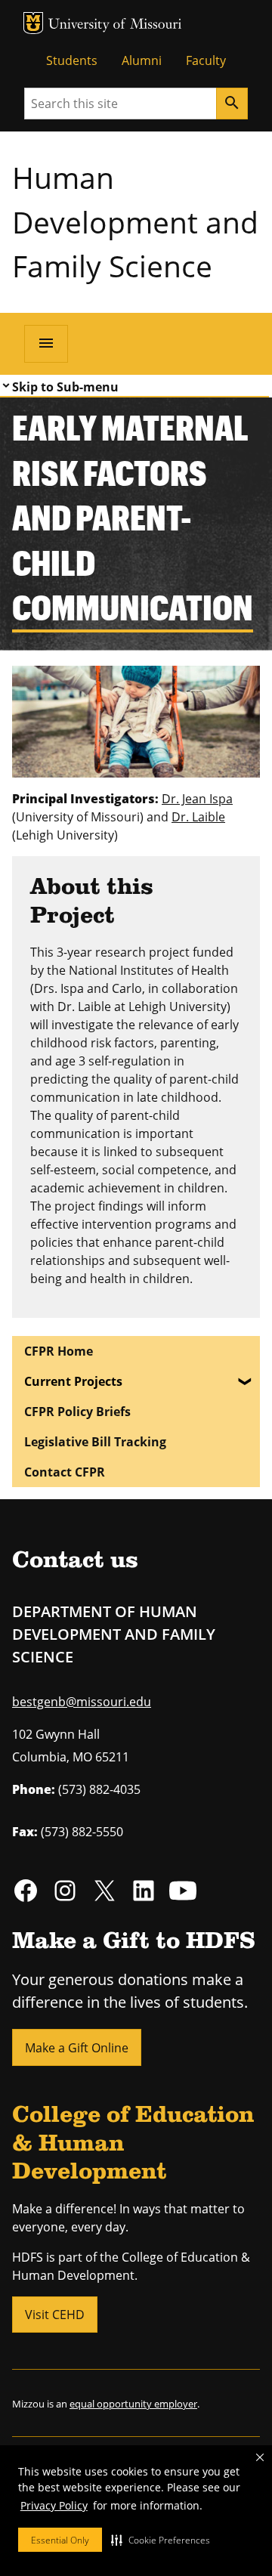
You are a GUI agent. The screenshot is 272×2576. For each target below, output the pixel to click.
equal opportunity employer (133, 2404)
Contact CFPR (65, 1472)
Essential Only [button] (60, 2540)
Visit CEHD (55, 2315)
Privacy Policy (54, 2505)
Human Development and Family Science (135, 221)
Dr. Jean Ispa (197, 799)
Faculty (206, 60)
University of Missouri (115, 25)
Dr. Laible (198, 817)
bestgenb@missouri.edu (82, 1702)
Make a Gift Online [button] (77, 2048)
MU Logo (33, 23)
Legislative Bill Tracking (95, 1442)
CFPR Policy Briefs (77, 1412)
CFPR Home (59, 1351)
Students (72, 60)
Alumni (142, 60)
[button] (161, 2540)
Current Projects (73, 1381)
